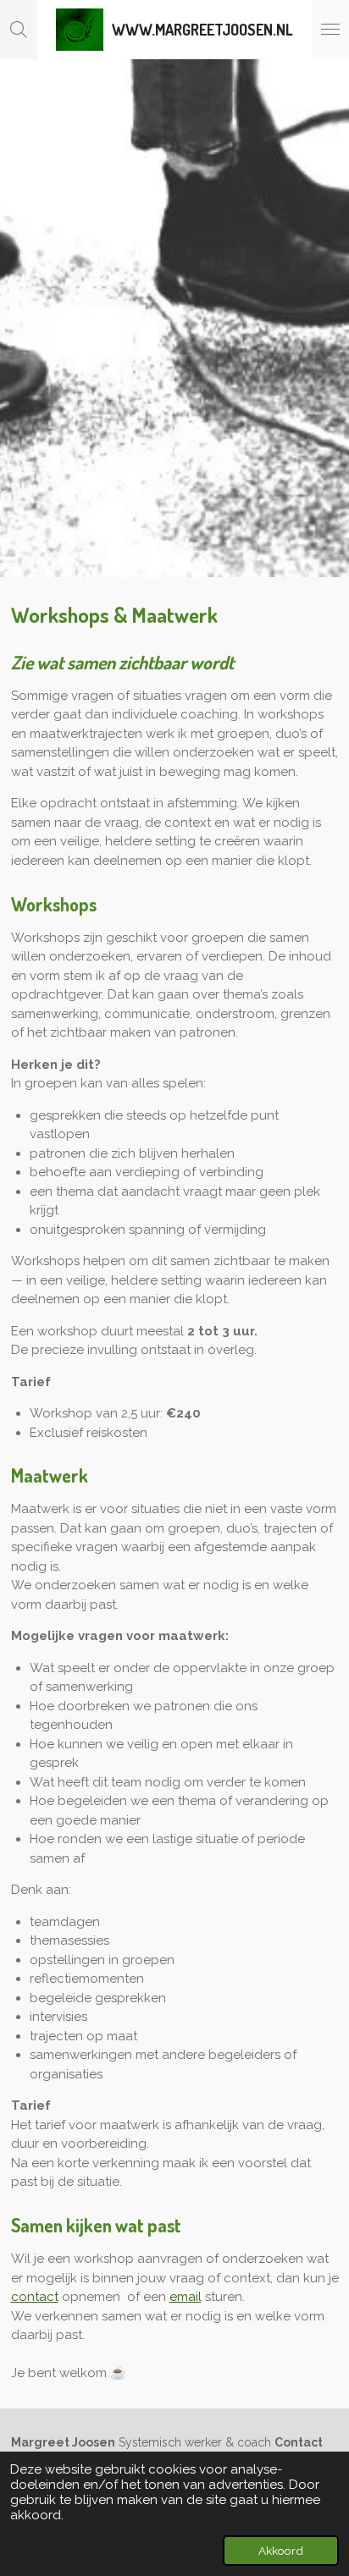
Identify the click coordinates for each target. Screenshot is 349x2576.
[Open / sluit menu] (330, 30)
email (186, 2297)
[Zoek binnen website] (19, 30)
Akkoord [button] (281, 2551)
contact (35, 2297)
